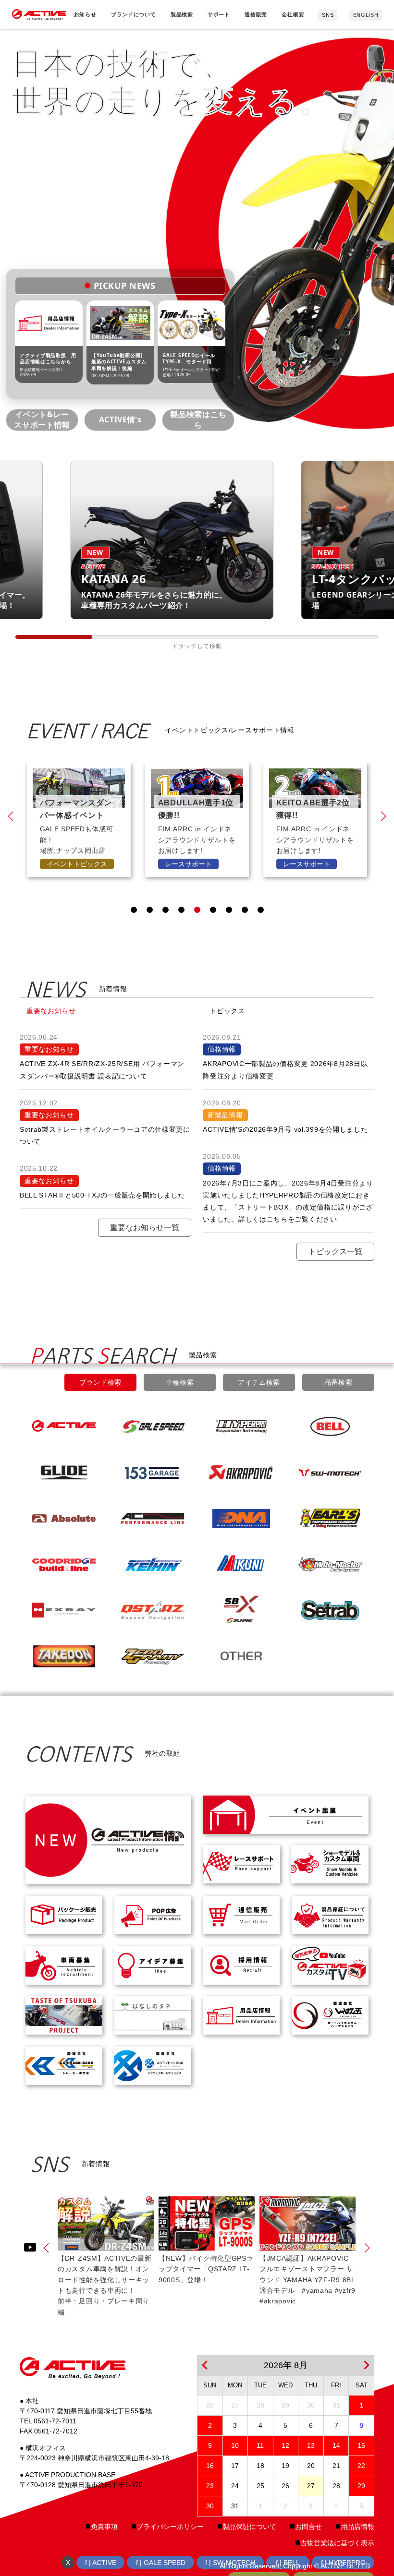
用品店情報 (357, 2527)
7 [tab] (229, 910)
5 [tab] (197, 910)
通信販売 (256, 14)
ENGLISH (366, 15)
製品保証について (249, 2527)
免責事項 (104, 2527)
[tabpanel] (79, 820)
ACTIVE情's (120, 419)
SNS (328, 15)
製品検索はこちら (198, 419)
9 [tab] (261, 910)
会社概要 (293, 14)
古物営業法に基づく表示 (337, 2543)
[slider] (54, 637)
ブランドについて (134, 14)
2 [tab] (150, 910)
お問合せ (308, 2527)
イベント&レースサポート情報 (42, 419)
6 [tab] (213, 910)
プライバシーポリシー (170, 2527)
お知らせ (85, 14)
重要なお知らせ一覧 (145, 1228)
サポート (219, 14)
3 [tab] (166, 910)
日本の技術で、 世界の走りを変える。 (171, 81)
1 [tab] (134, 910)
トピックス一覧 (335, 1252)
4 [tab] (181, 910)
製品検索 (182, 14)
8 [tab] (245, 910)
